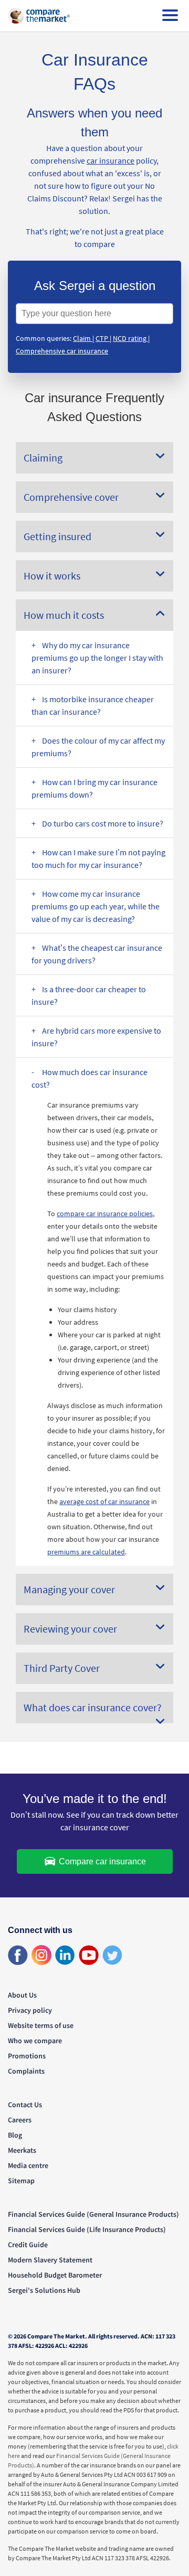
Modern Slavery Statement (50, 2260)
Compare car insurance (101, 1861)
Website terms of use (41, 2025)
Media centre (28, 2165)
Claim (83, 338)
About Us (22, 1995)
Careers (20, 2120)
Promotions (27, 2056)
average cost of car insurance (104, 1501)
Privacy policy (30, 2010)
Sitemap (21, 2181)
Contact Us (25, 2105)
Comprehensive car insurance (62, 351)
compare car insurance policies (105, 1214)
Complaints (26, 2071)
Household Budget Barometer (55, 2275)
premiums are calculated (86, 1552)
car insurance (111, 160)
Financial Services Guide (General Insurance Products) (93, 2214)
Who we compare (35, 2041)
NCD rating (130, 338)
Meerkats (22, 2150)
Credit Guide (28, 2245)
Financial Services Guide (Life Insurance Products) (87, 2229)
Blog (15, 2135)
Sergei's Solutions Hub (44, 2290)
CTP (103, 338)
